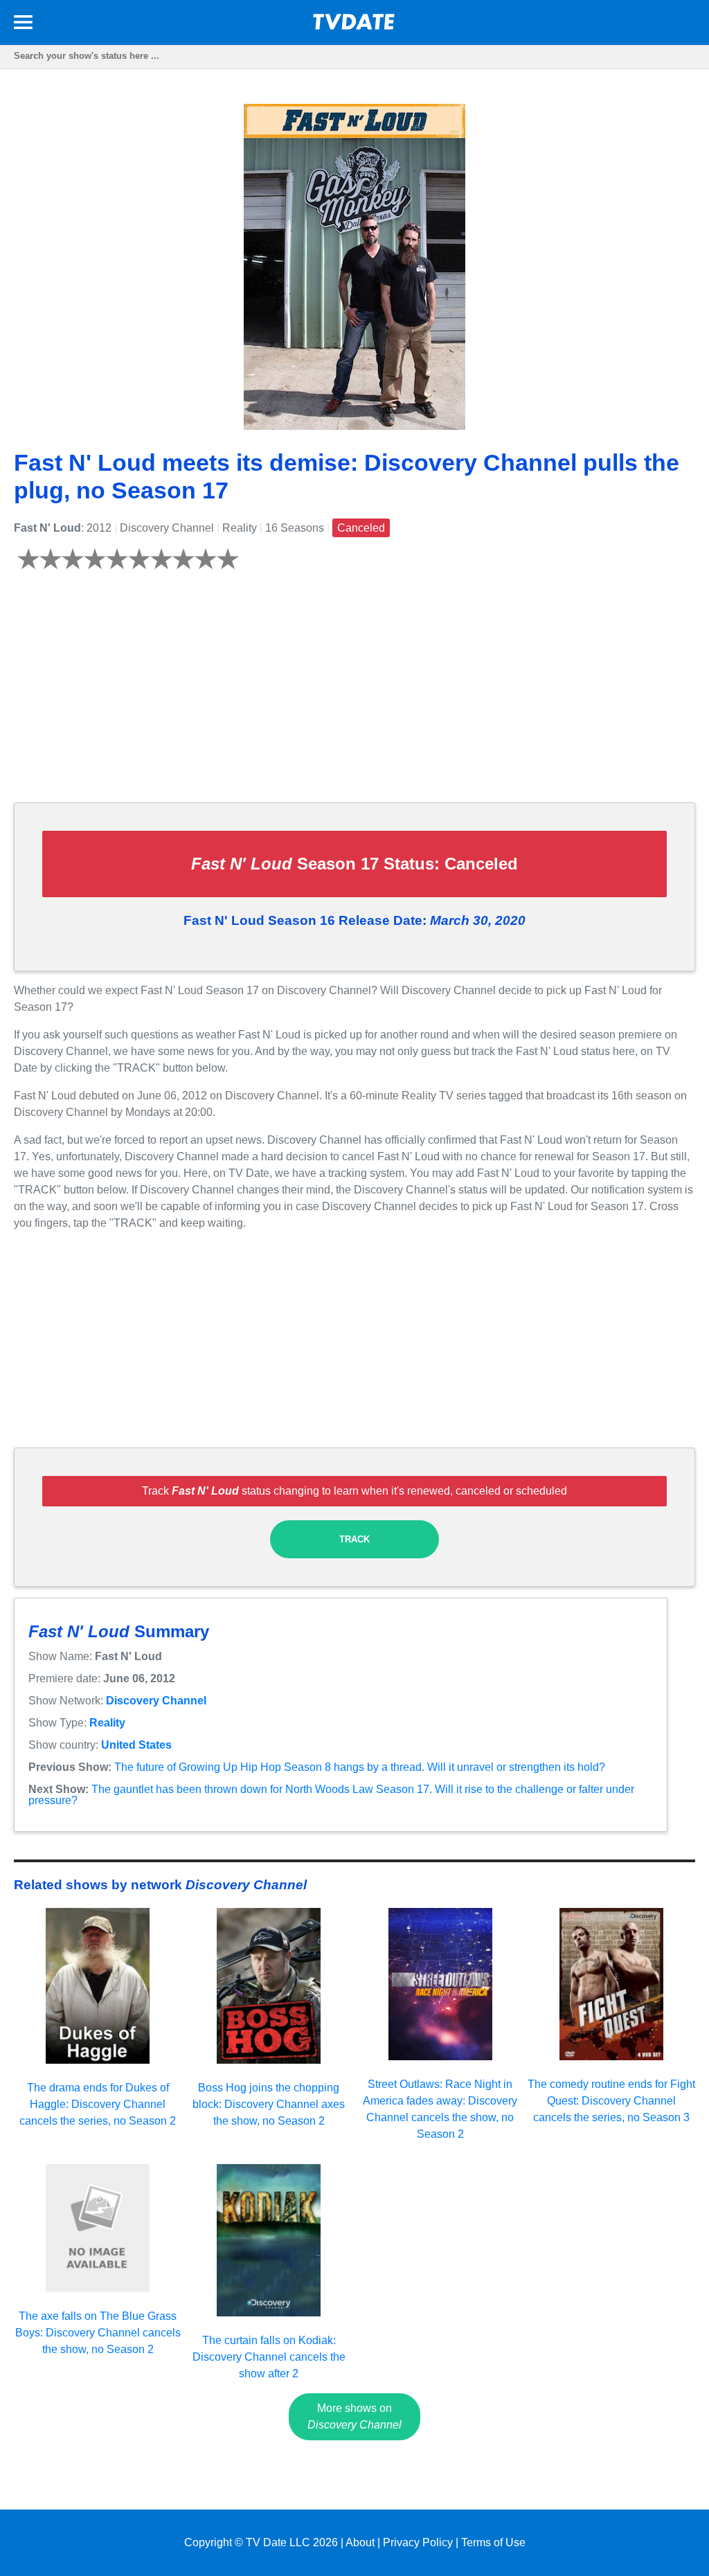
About (360, 2542)
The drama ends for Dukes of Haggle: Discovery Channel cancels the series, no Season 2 (98, 2104)
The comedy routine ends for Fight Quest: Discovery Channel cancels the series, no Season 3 (611, 2101)
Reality (107, 1723)
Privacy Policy (418, 2542)
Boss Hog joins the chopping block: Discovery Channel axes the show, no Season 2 (269, 2104)
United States (136, 1745)
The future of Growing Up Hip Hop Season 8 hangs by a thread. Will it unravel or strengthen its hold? (360, 1767)
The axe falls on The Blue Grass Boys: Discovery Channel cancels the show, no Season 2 (98, 2333)
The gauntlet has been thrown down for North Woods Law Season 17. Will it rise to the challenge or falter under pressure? (331, 1795)
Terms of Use (493, 2542)
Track (354, 1539)
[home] (354, 26)
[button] (23, 25)
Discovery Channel (156, 1701)
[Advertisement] (354, 694)
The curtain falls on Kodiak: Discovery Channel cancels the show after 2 (269, 2357)
